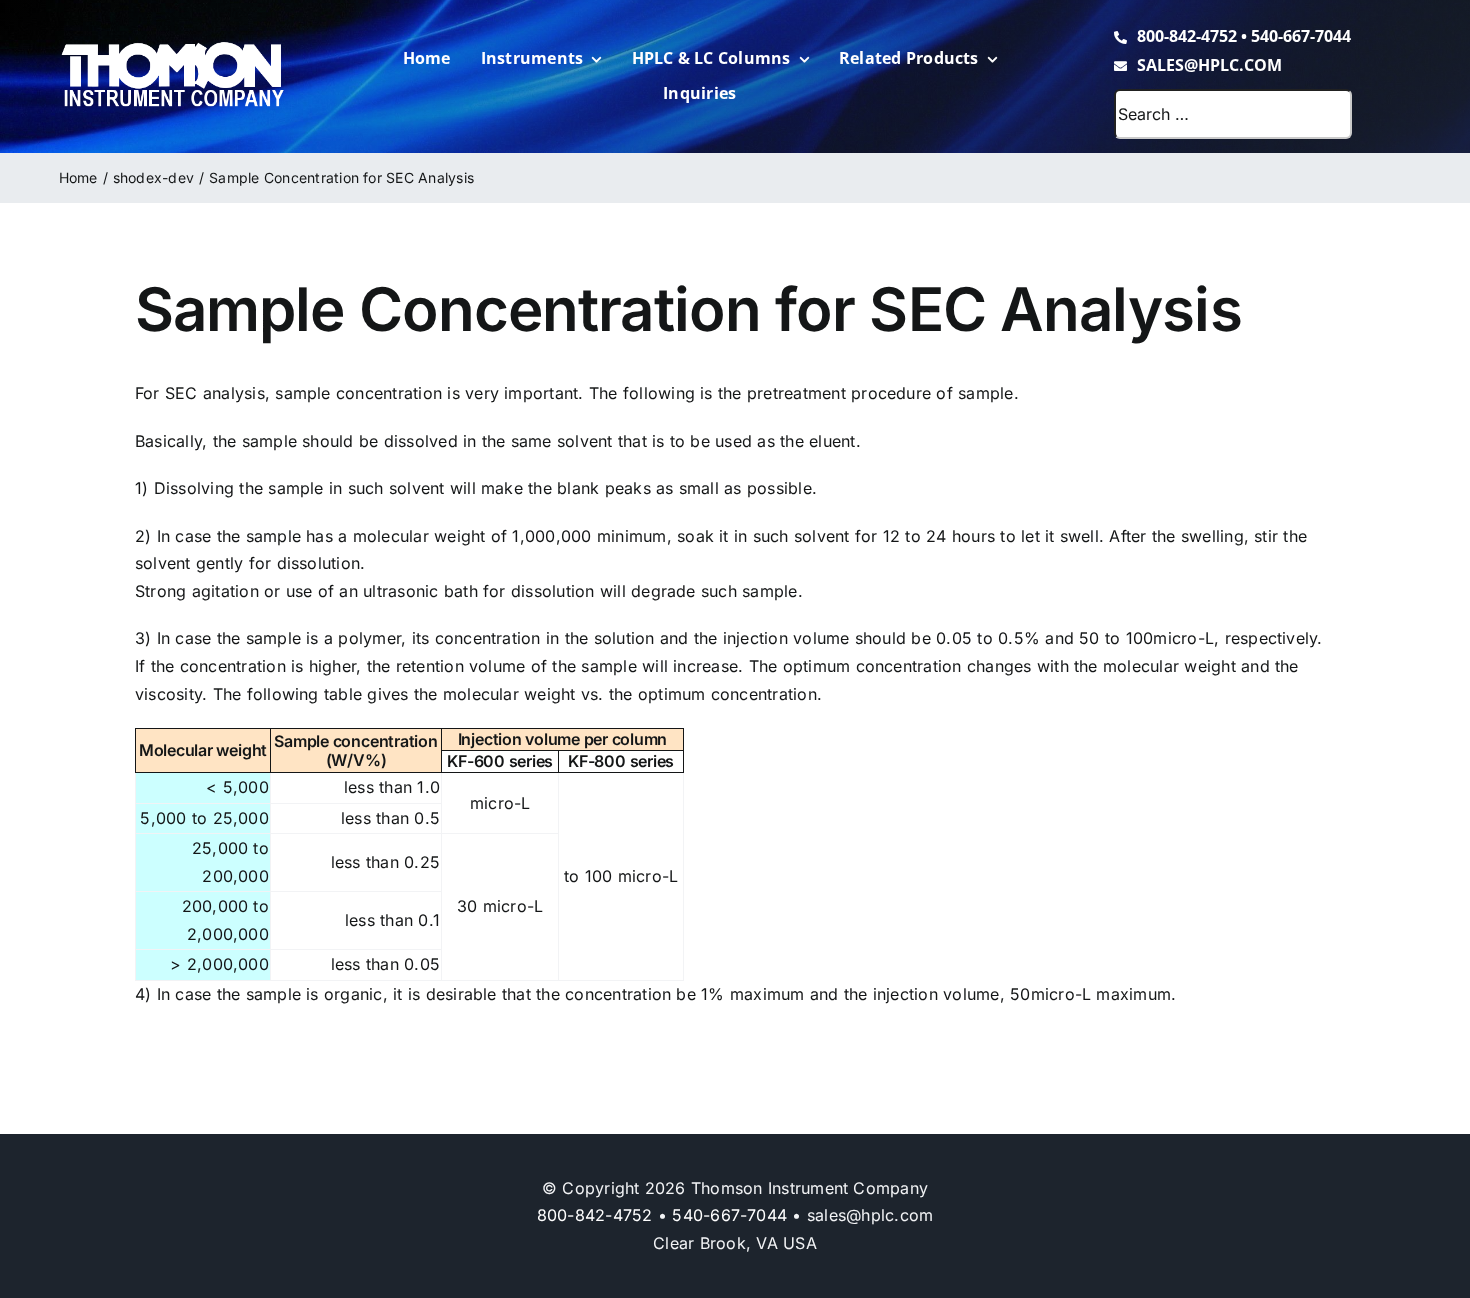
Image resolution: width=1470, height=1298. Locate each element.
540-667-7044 (1301, 36)
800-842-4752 (1187, 36)
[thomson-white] (172, 49)
